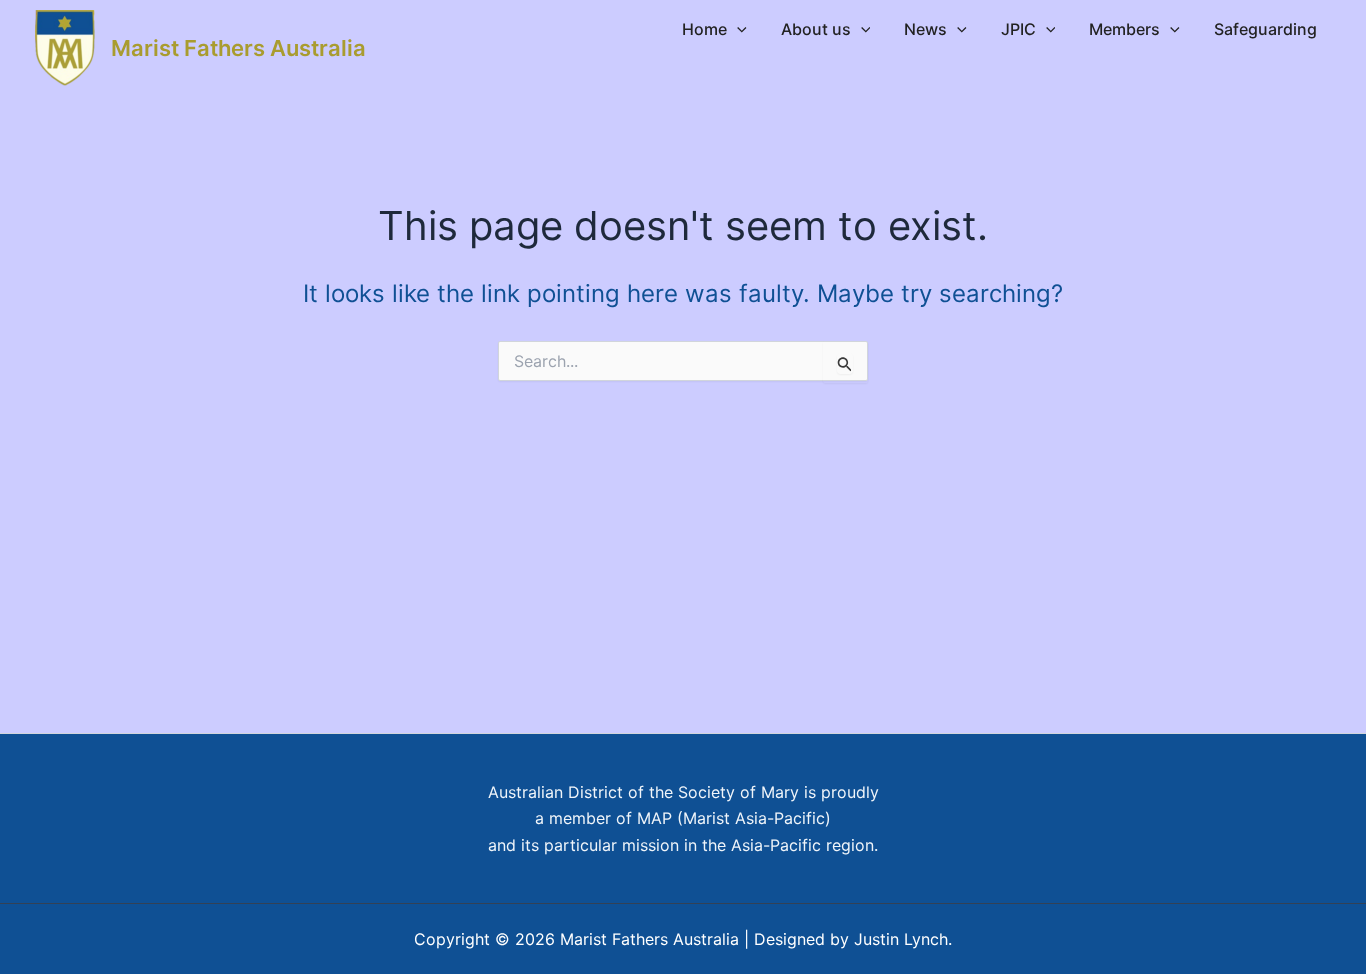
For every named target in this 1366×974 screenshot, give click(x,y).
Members (1124, 29)
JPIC (1018, 29)
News (925, 29)
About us (816, 29)
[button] (737, 29)
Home (704, 29)
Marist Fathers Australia (238, 48)
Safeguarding (1265, 29)
